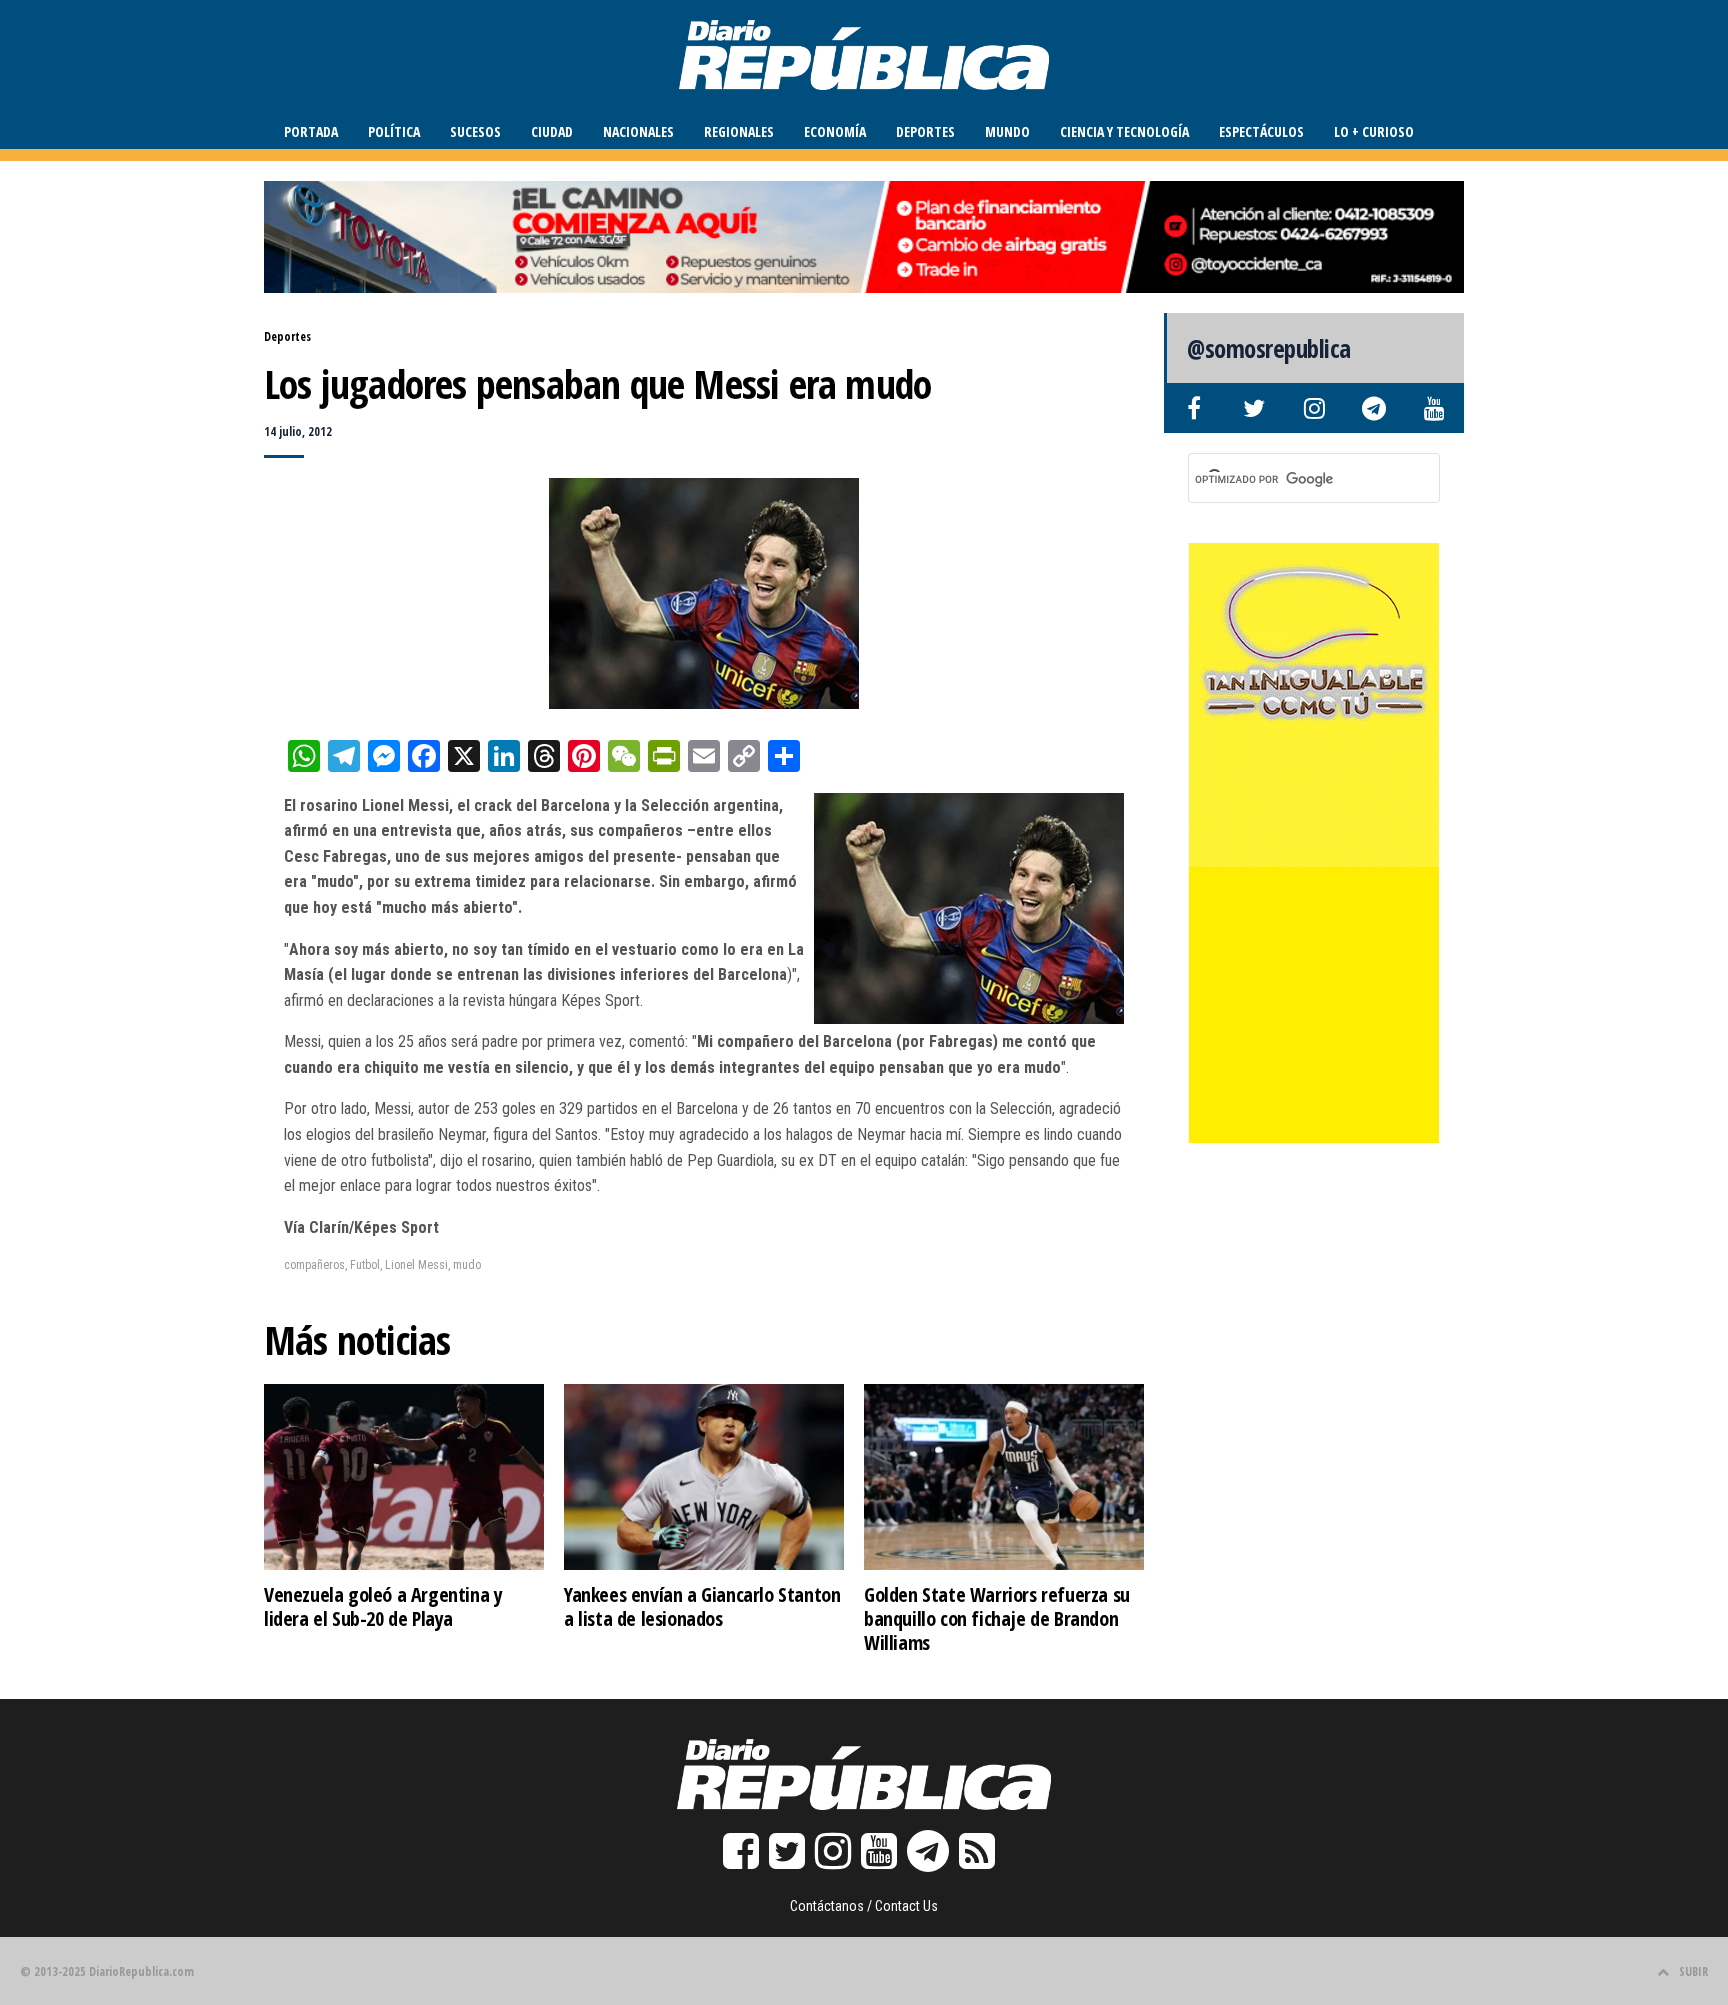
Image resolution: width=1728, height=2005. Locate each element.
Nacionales (638, 131)
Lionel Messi (416, 1265)
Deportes (925, 131)
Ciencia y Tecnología (1124, 131)
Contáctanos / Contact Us (864, 1906)
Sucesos (475, 131)
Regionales (739, 131)
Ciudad (552, 131)
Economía (835, 131)
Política (394, 131)
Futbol (365, 1265)
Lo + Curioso (1374, 131)
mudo (467, 1265)
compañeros (314, 1265)
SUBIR (1693, 1971)
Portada (311, 131)
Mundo (1007, 131)
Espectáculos (1261, 131)
